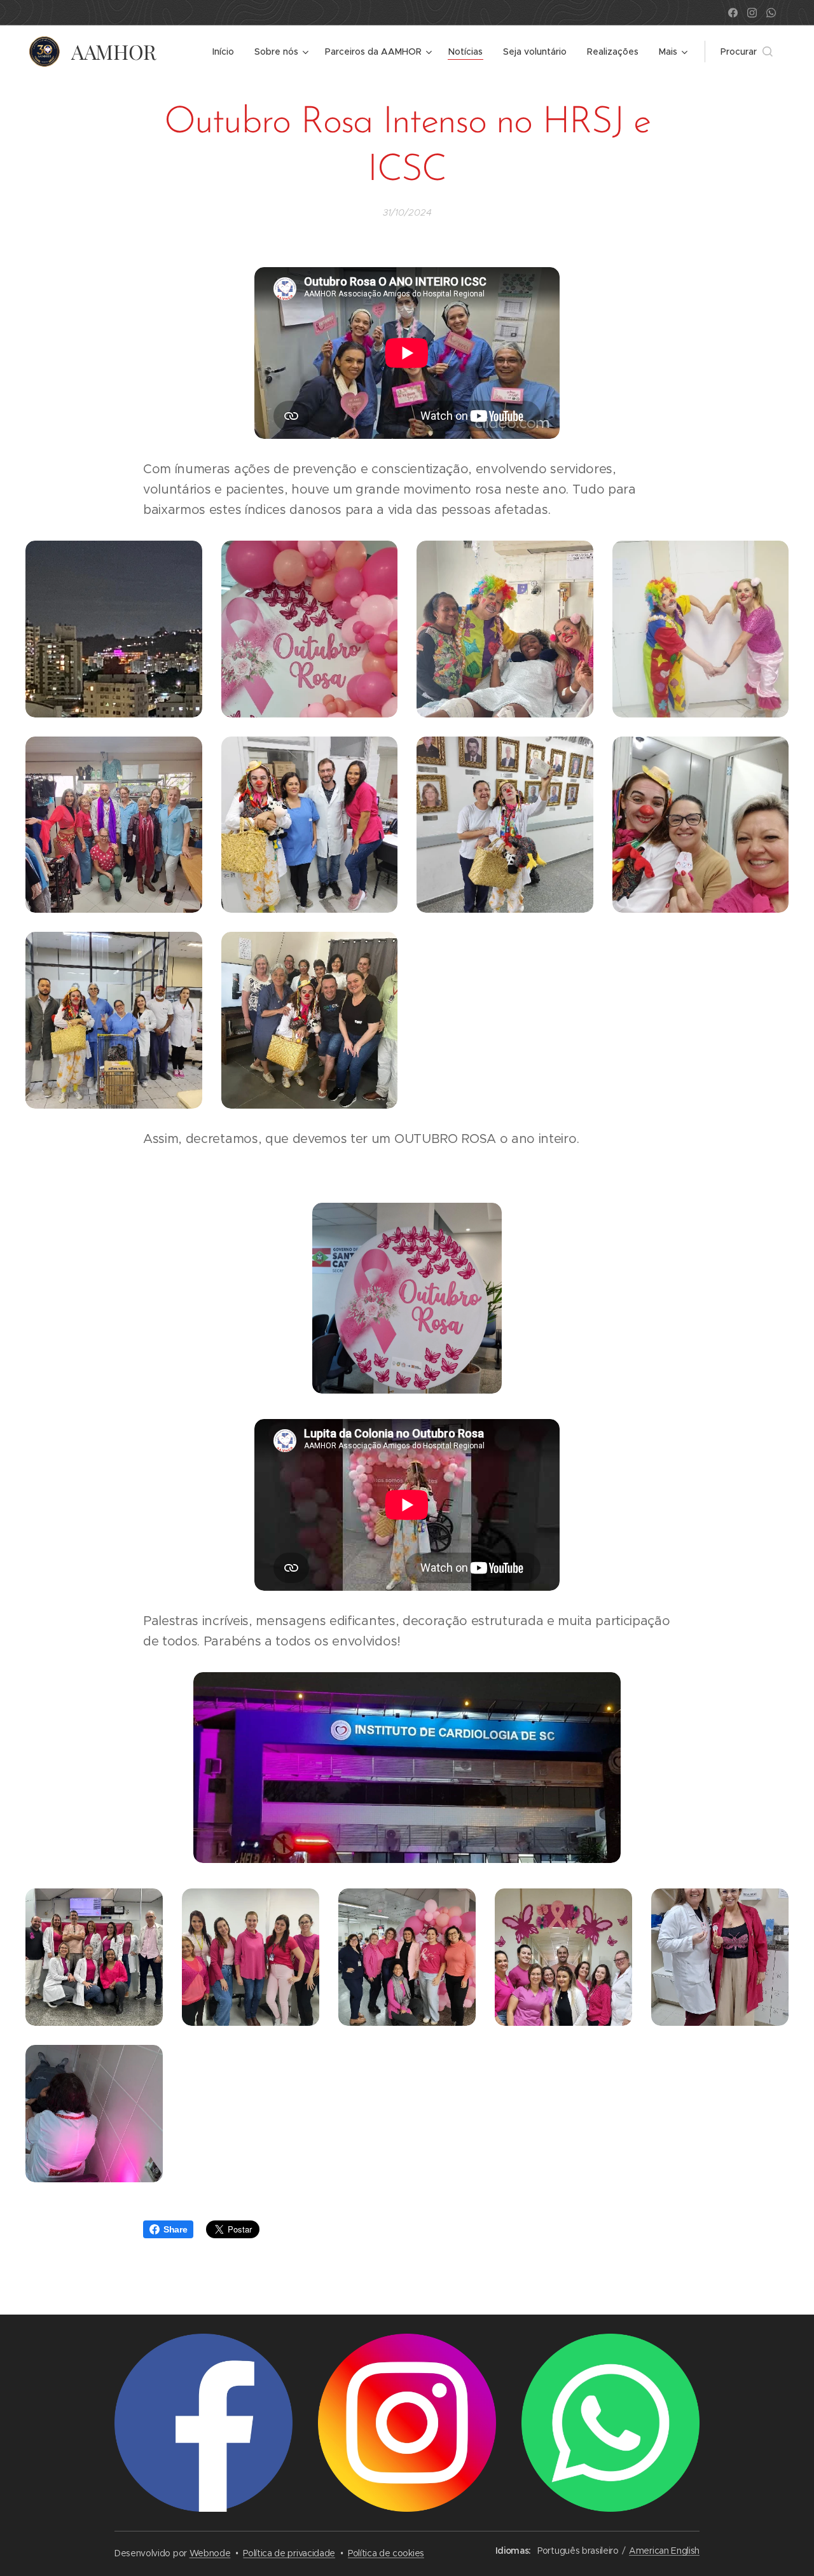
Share (175, 2229)
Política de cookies (386, 2553)
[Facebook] (733, 13)
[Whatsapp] (771, 13)
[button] (747, 52)
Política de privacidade (289, 2553)
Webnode (210, 2553)
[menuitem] (227, 52)
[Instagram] (752, 13)
